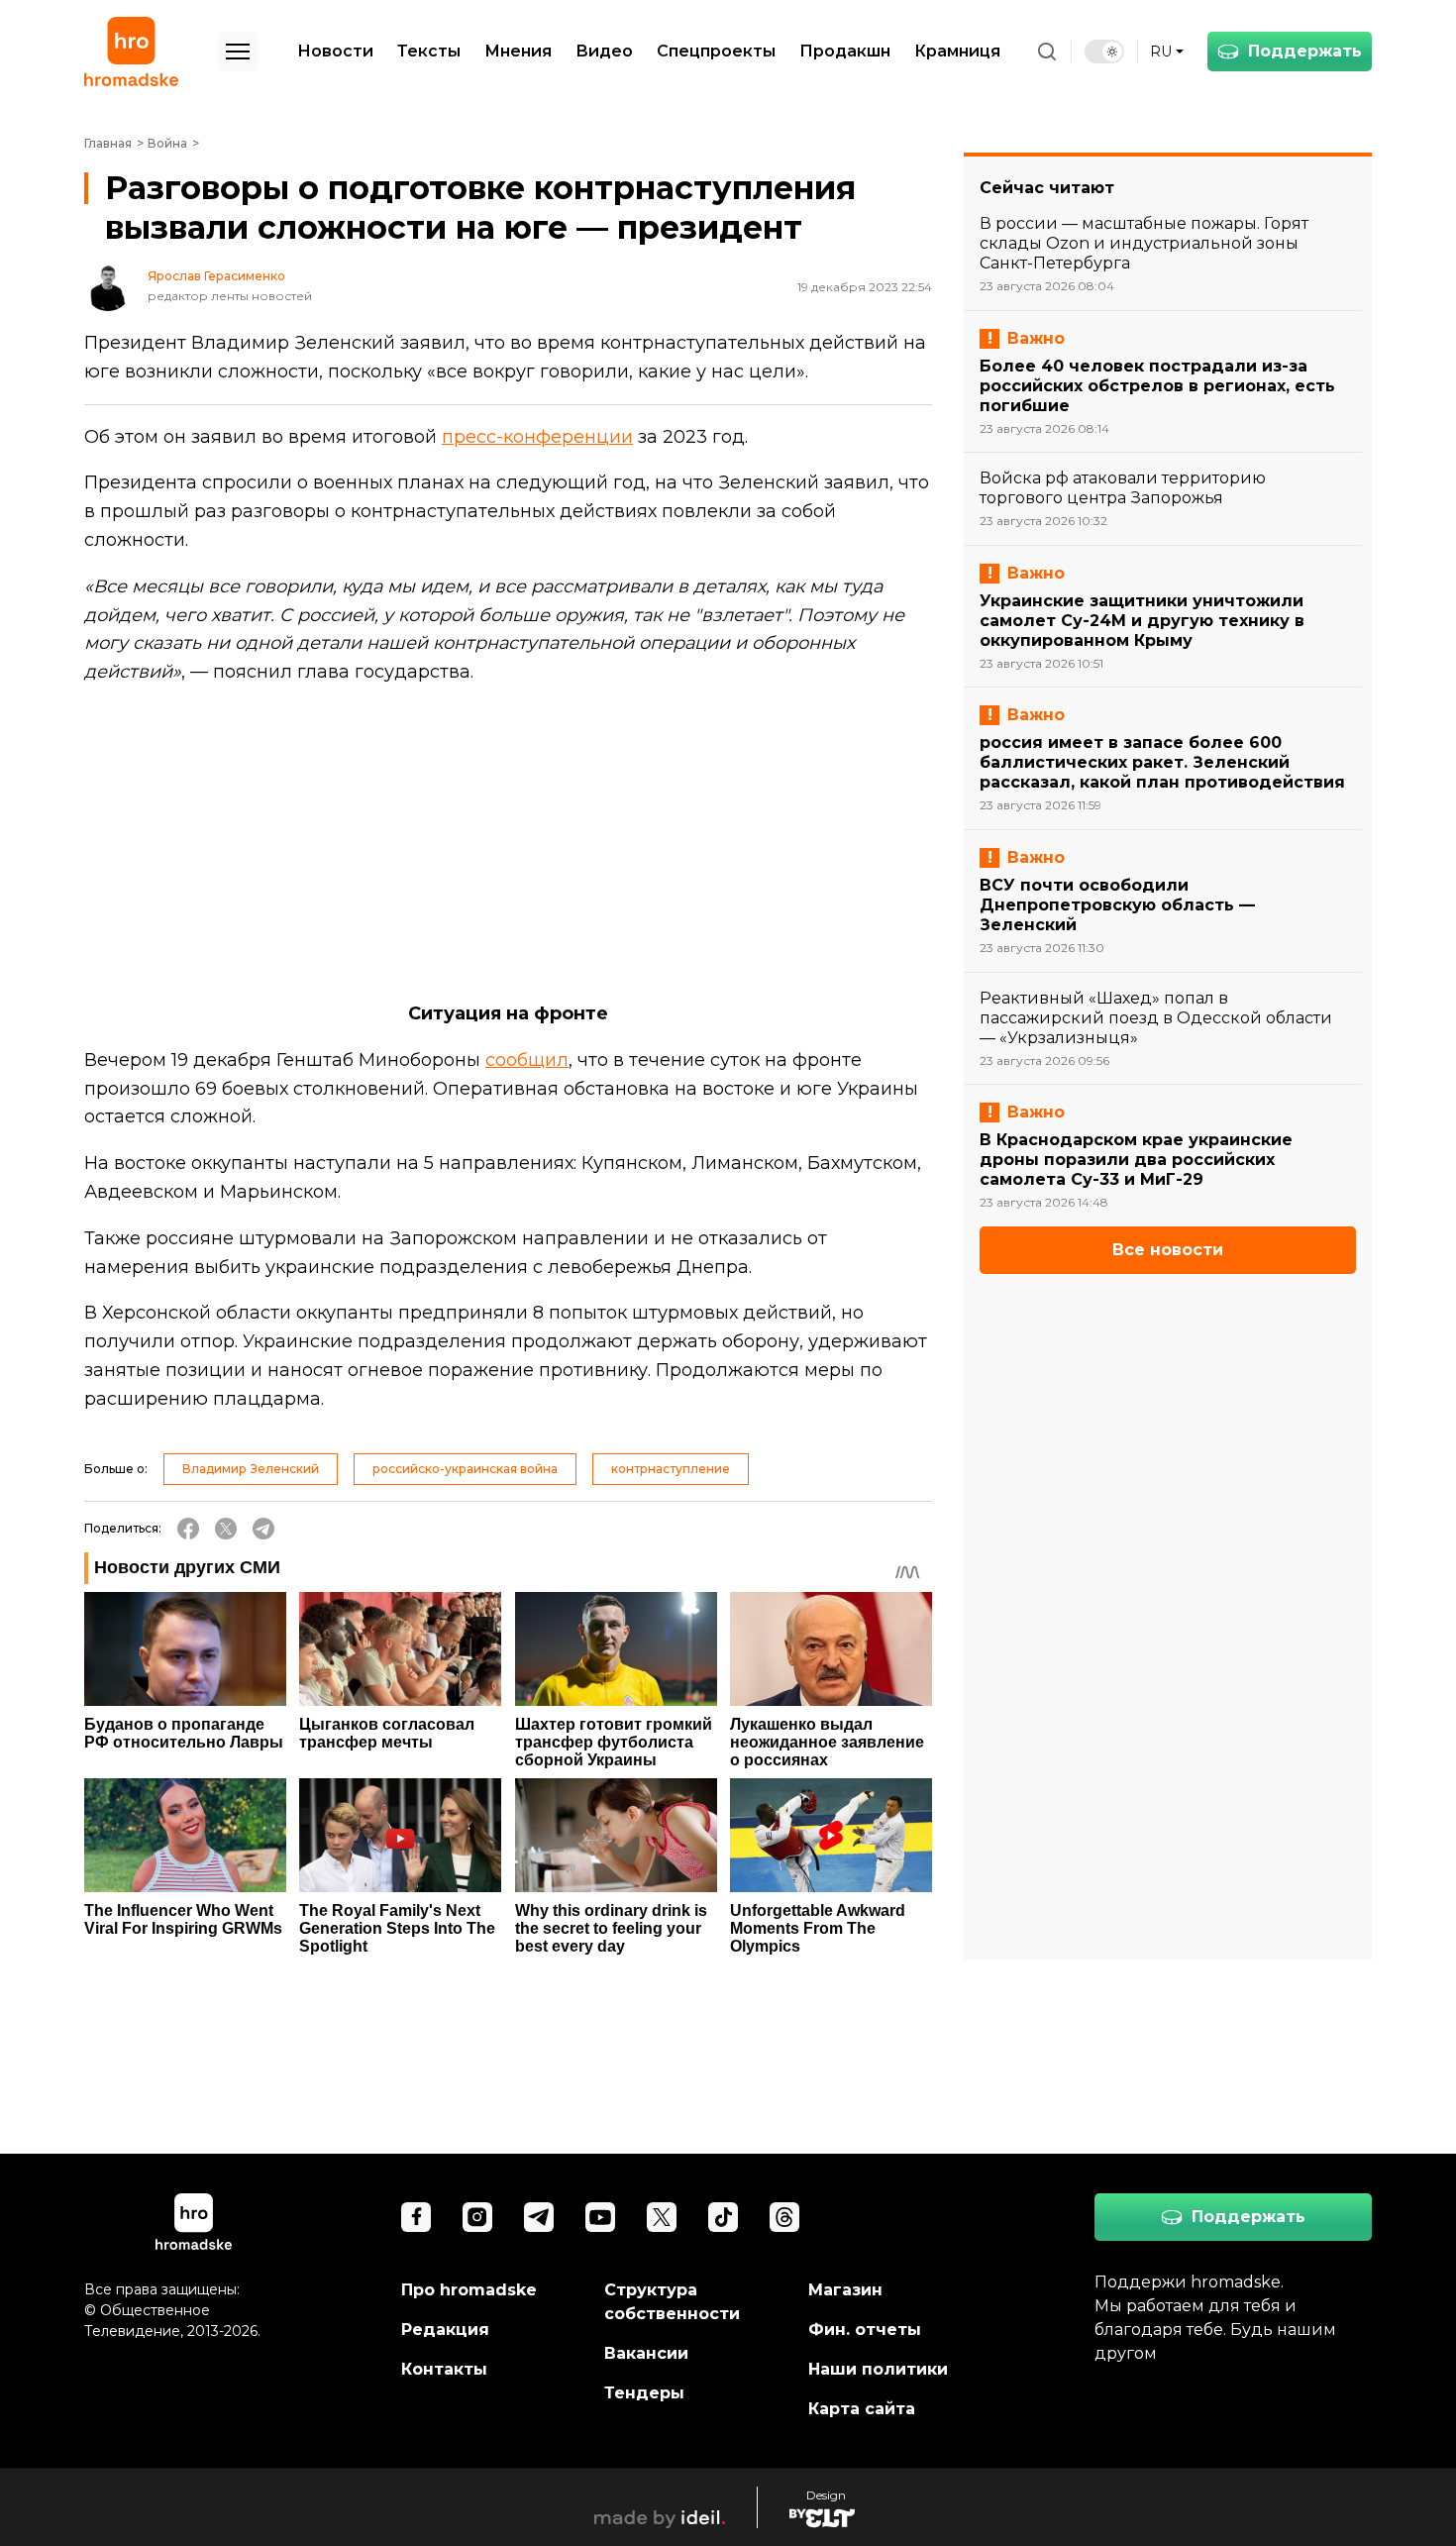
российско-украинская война (465, 1469)
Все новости (1168, 1250)
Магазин (845, 2290)
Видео (604, 51)
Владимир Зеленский (251, 1469)
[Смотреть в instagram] (477, 2217)
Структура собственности (672, 2302)
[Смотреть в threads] (784, 2217)
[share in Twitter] (226, 1529)
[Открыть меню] (238, 52)
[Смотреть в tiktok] (723, 2217)
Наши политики (878, 2369)
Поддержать (1305, 51)
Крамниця (957, 51)
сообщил (527, 1060)
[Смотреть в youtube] (600, 2217)
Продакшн (845, 51)
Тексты (429, 51)
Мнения (518, 51)
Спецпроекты (716, 51)
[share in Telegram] (263, 1529)
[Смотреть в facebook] (416, 2217)
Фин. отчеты (865, 2330)
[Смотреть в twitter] (662, 2217)
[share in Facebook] (188, 1529)
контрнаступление (671, 1469)
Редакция (445, 2330)
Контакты (444, 2369)
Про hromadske (469, 2290)
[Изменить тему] (1104, 52)
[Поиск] (1047, 52)
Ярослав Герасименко (216, 276)
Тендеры (644, 2393)
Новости (335, 51)
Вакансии (646, 2353)
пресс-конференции (537, 437)
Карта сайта (862, 2409)
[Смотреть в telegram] (539, 2217)
